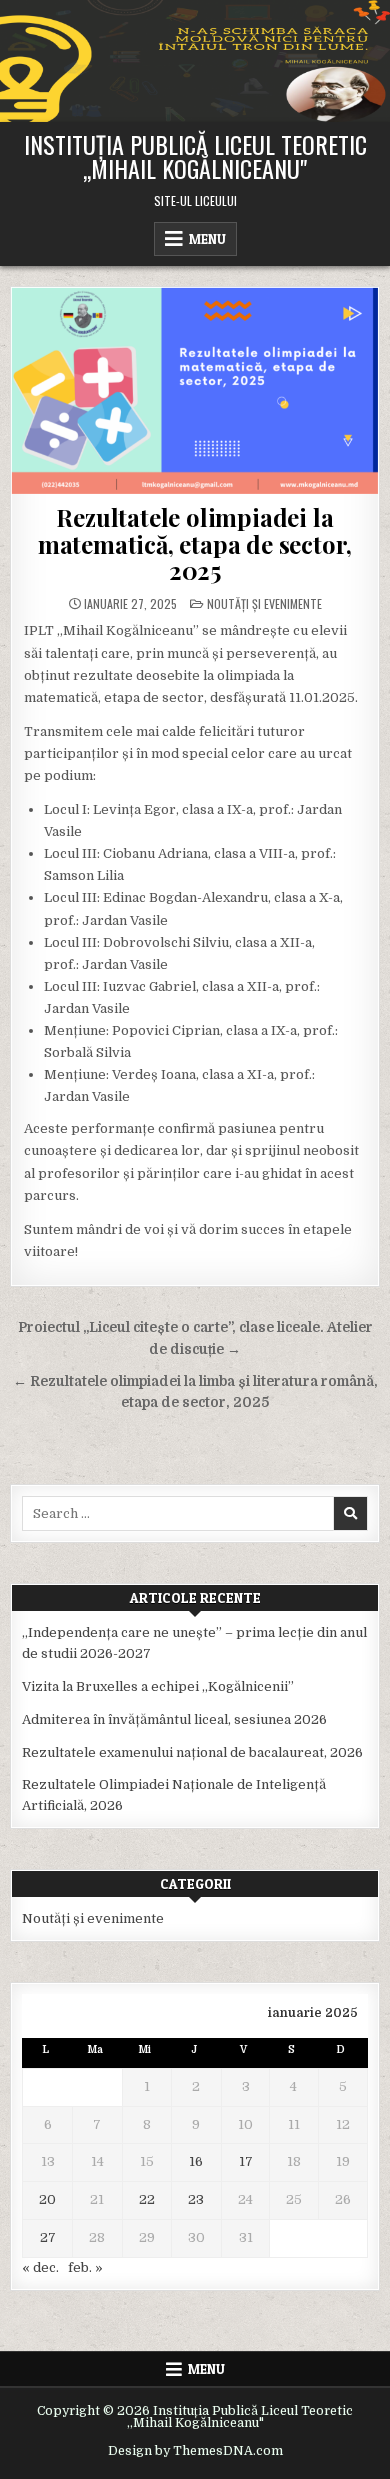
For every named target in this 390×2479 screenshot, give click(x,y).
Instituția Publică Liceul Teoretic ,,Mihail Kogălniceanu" (195, 156)
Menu (207, 239)
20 (47, 2199)
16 (196, 2161)
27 (48, 2237)
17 (246, 2161)
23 (196, 2199)
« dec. (40, 2267)
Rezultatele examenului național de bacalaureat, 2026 (192, 1752)
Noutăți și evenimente (264, 603)
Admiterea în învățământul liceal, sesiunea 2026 (174, 1719)
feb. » (85, 2267)
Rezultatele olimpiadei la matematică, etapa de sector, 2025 (195, 543)
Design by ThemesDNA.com (195, 2451)
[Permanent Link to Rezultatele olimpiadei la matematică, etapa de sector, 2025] (195, 391)
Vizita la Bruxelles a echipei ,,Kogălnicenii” (158, 1686)
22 (147, 2199)
